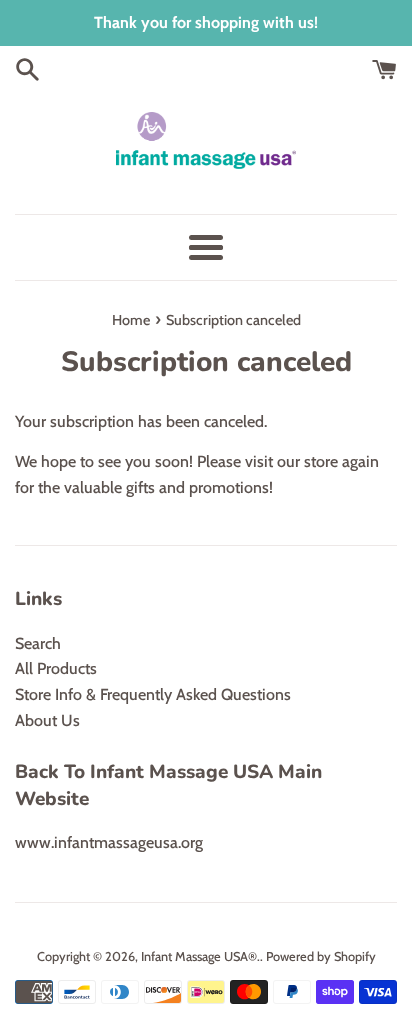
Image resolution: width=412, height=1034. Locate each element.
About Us (47, 720)
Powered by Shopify (321, 956)
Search (38, 643)
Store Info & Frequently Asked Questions (153, 694)
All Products (56, 668)
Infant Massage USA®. (200, 956)
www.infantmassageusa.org (109, 842)
